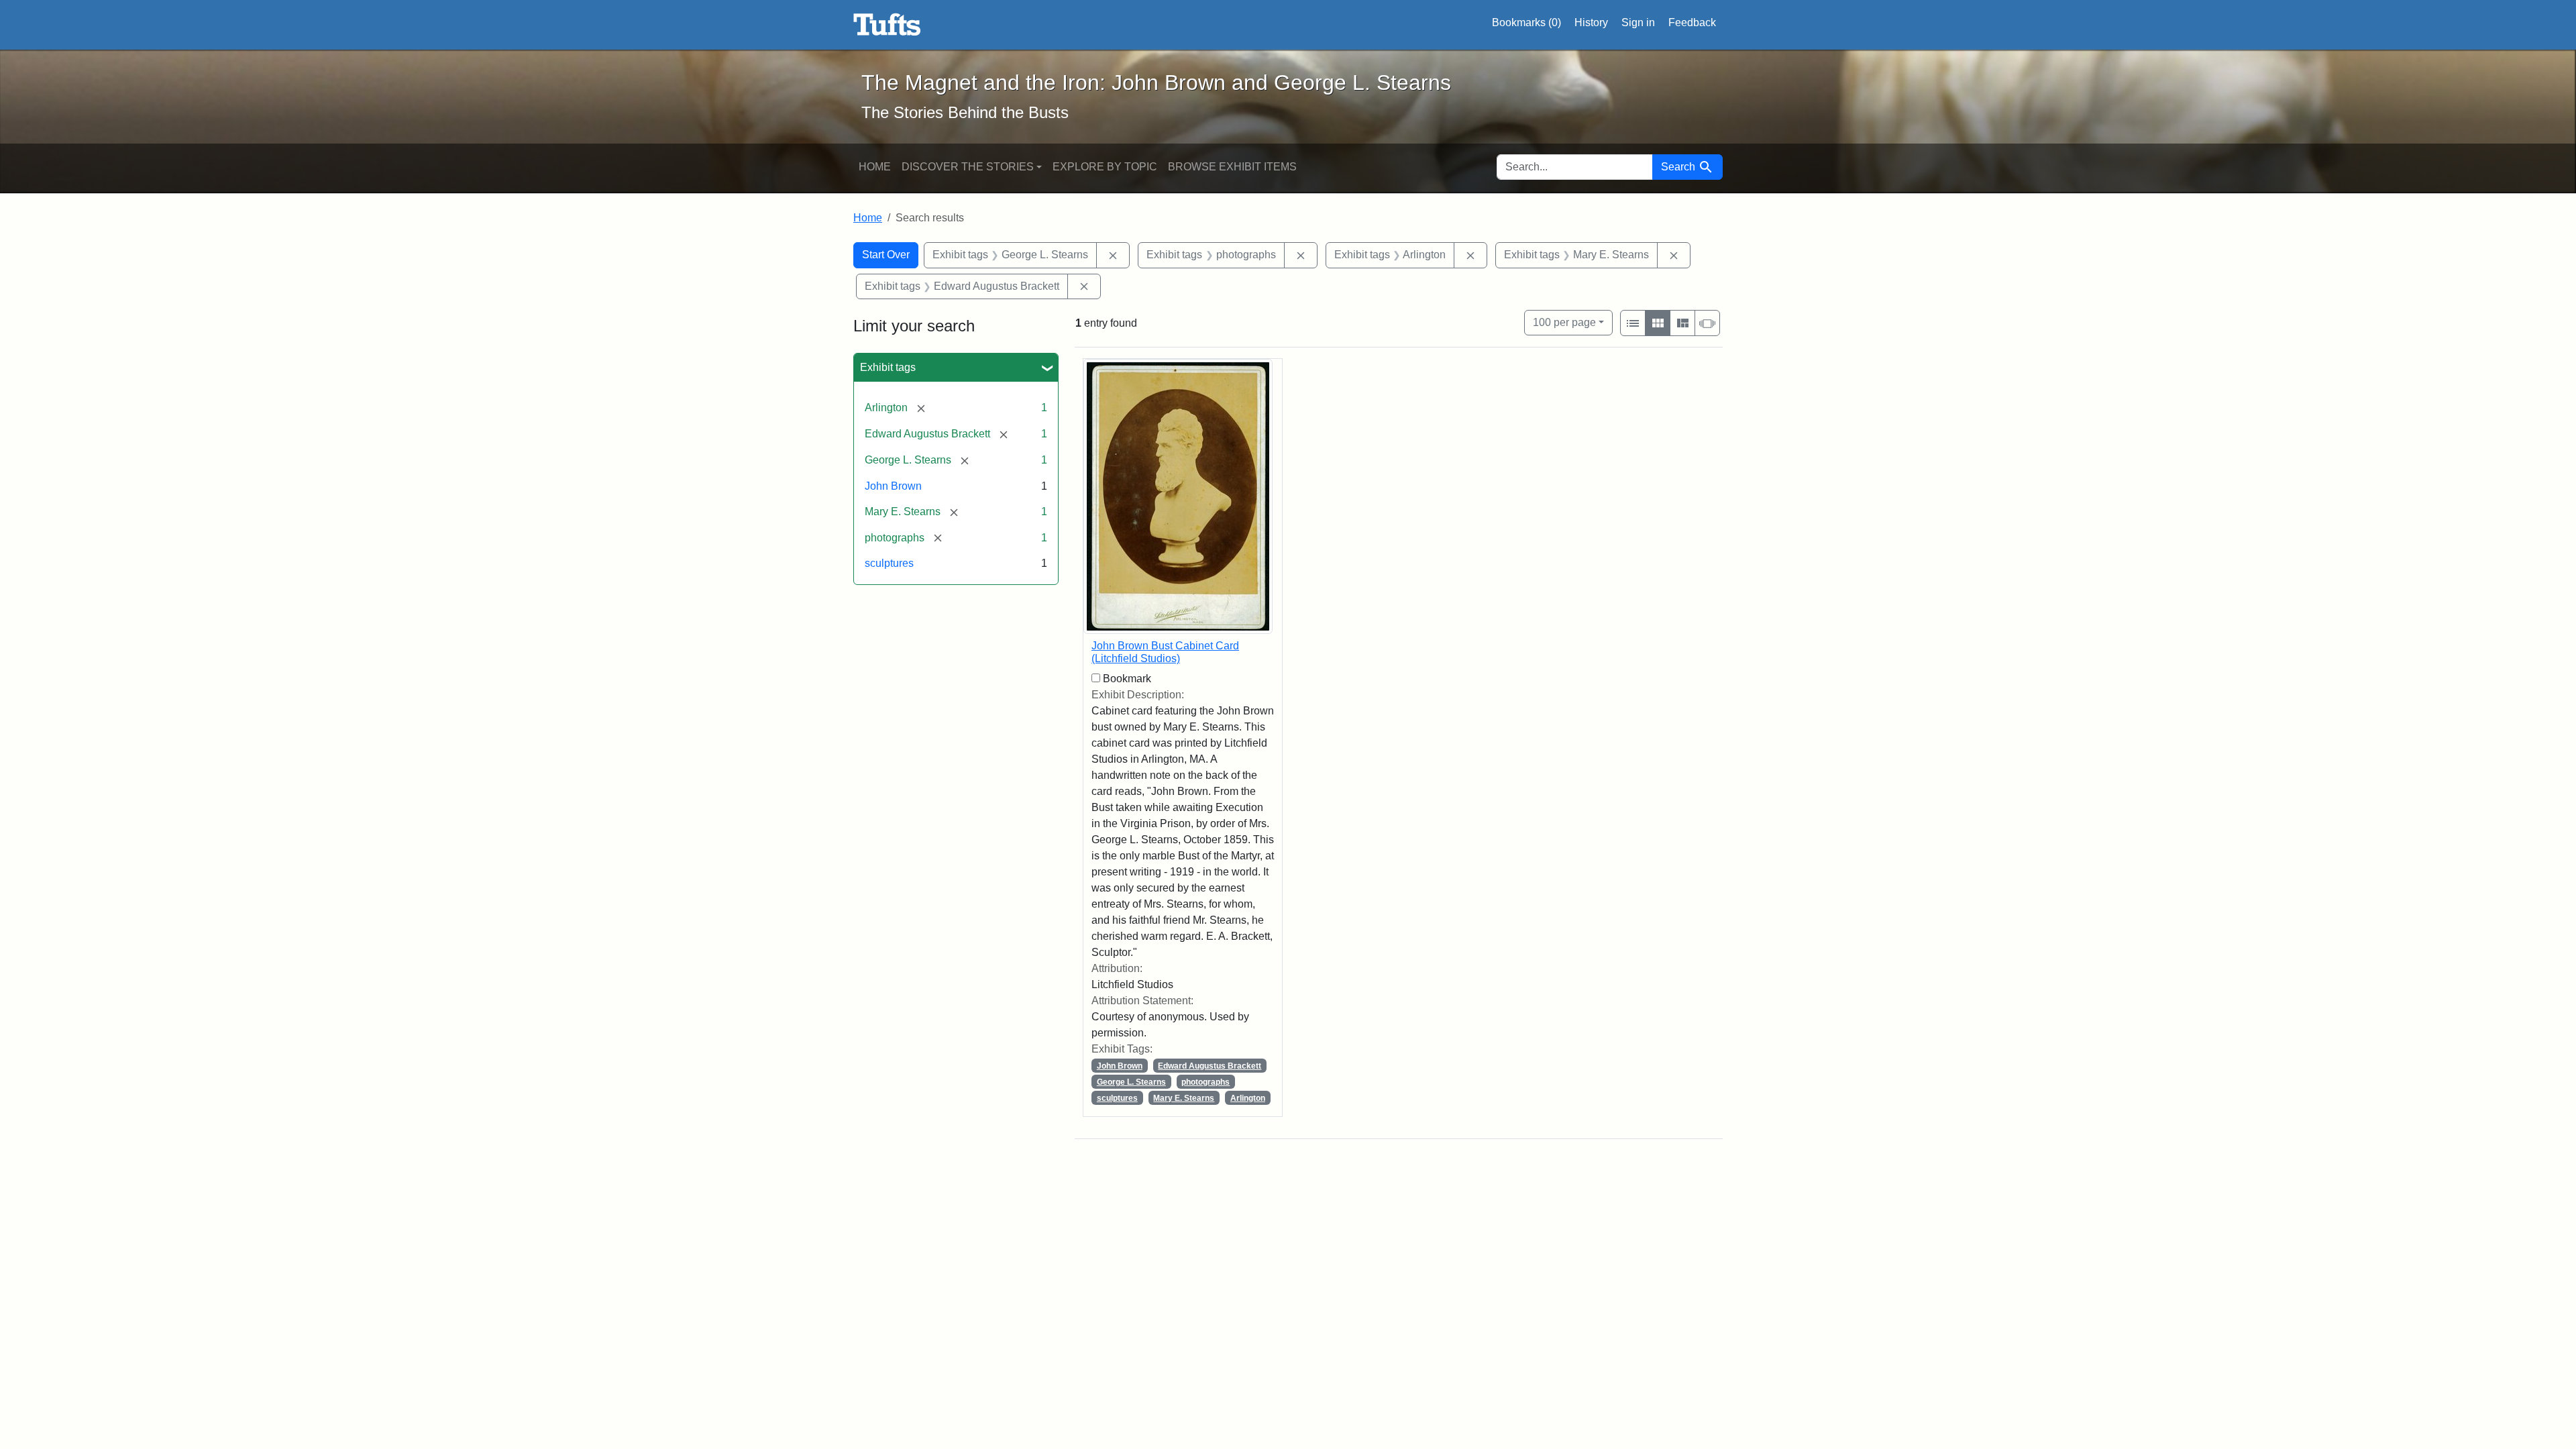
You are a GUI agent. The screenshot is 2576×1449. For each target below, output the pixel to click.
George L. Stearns (1131, 1082)
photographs (1205, 1082)
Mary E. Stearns (1184, 1098)
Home (875, 167)
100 (1564, 322)
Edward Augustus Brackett (1210, 1066)
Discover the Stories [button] (968, 167)
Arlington (1248, 1098)
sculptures (889, 563)
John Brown (893, 486)
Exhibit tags (888, 367)
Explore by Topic (1105, 167)
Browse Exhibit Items (1232, 167)
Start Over (886, 255)
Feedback (1692, 22)
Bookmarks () (1526, 22)
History (1591, 22)
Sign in (1638, 22)
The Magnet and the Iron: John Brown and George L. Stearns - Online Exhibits (887, 25)
